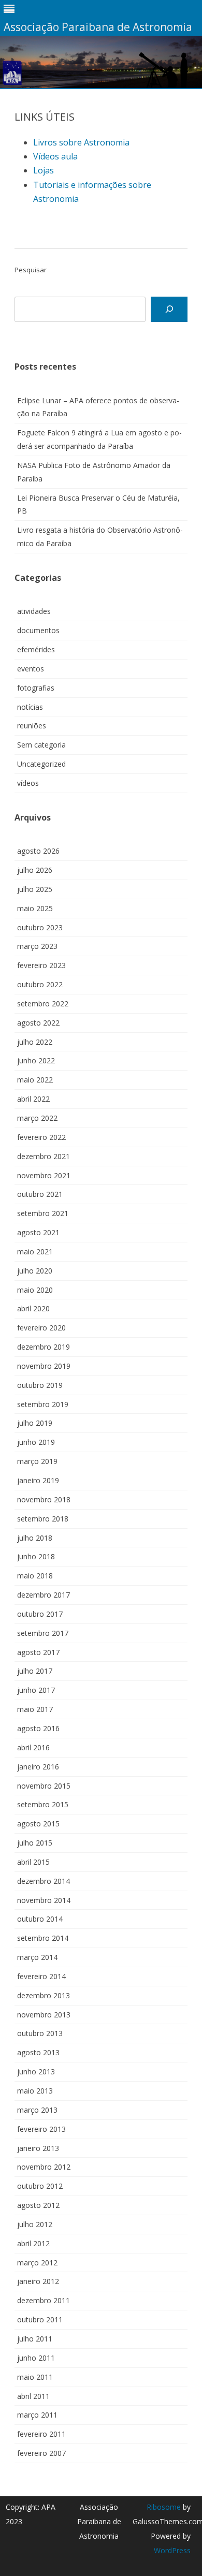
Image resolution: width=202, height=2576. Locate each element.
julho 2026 (35, 870)
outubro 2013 (40, 2033)
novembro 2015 (44, 1786)
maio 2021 (35, 1252)
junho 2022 (36, 1060)
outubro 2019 (40, 1385)
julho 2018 (35, 1538)
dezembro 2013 (44, 1995)
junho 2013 (36, 2072)
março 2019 (37, 1461)
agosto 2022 (38, 1023)
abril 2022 (33, 1099)
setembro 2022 (43, 1004)
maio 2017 (35, 1709)
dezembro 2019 (44, 1347)
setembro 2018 (43, 1519)
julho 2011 (35, 2339)
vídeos (28, 783)
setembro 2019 (43, 1404)
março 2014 (37, 1957)
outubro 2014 (40, 1919)
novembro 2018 (44, 1499)
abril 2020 (33, 1308)
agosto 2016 (38, 1728)
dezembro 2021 (44, 1156)
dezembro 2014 (44, 1881)
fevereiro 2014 (41, 1976)
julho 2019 (35, 1423)
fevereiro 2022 (41, 1137)
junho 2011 (36, 2358)
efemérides (36, 649)
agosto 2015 (38, 1824)
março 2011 (37, 2415)
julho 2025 (35, 889)
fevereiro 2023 (41, 965)
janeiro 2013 (38, 2148)
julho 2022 (35, 1042)
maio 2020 (35, 1290)
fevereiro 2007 (41, 2453)
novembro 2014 (44, 1900)
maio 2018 (35, 1576)
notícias (30, 707)
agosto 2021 (38, 1232)
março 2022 (37, 1118)
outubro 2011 (40, 2319)
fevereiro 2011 (41, 2434)
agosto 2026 (38, 851)
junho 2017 (36, 1690)
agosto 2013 (38, 2052)
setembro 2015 (43, 1804)
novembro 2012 (44, 2167)
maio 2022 (35, 1080)
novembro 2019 (44, 1366)
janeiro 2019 (38, 1480)
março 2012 (37, 2263)
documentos (38, 630)
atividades (34, 611)
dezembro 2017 (44, 1595)
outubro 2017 (40, 1614)
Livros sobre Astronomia (81, 142)
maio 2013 (35, 2091)
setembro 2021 (43, 1213)
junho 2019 (36, 1442)
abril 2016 (33, 1747)
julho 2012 (35, 2224)
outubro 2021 (40, 1194)
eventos (31, 669)
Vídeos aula (55, 156)
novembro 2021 (44, 1175)
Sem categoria (41, 745)
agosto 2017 (38, 1652)
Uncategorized (41, 764)
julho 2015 (35, 1843)
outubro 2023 (40, 927)
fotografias (36, 688)
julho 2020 (35, 1271)
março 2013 (37, 2110)
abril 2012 (33, 2243)
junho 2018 (36, 1556)
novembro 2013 (44, 2015)
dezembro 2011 (44, 2300)
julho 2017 (35, 1671)
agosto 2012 (38, 2205)
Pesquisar (31, 270)
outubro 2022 (40, 984)
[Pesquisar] (169, 309)
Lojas (44, 170)
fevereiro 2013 (41, 2129)
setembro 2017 (43, 1633)
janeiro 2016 (38, 1767)
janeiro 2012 (38, 2281)
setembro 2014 (43, 1938)
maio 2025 (35, 908)
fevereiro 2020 (41, 1328)
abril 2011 (33, 2396)
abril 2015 (33, 1862)
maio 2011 (35, 2377)
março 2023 (37, 946)
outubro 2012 (40, 2186)
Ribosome (164, 2507)
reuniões (32, 726)
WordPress (172, 2550)
